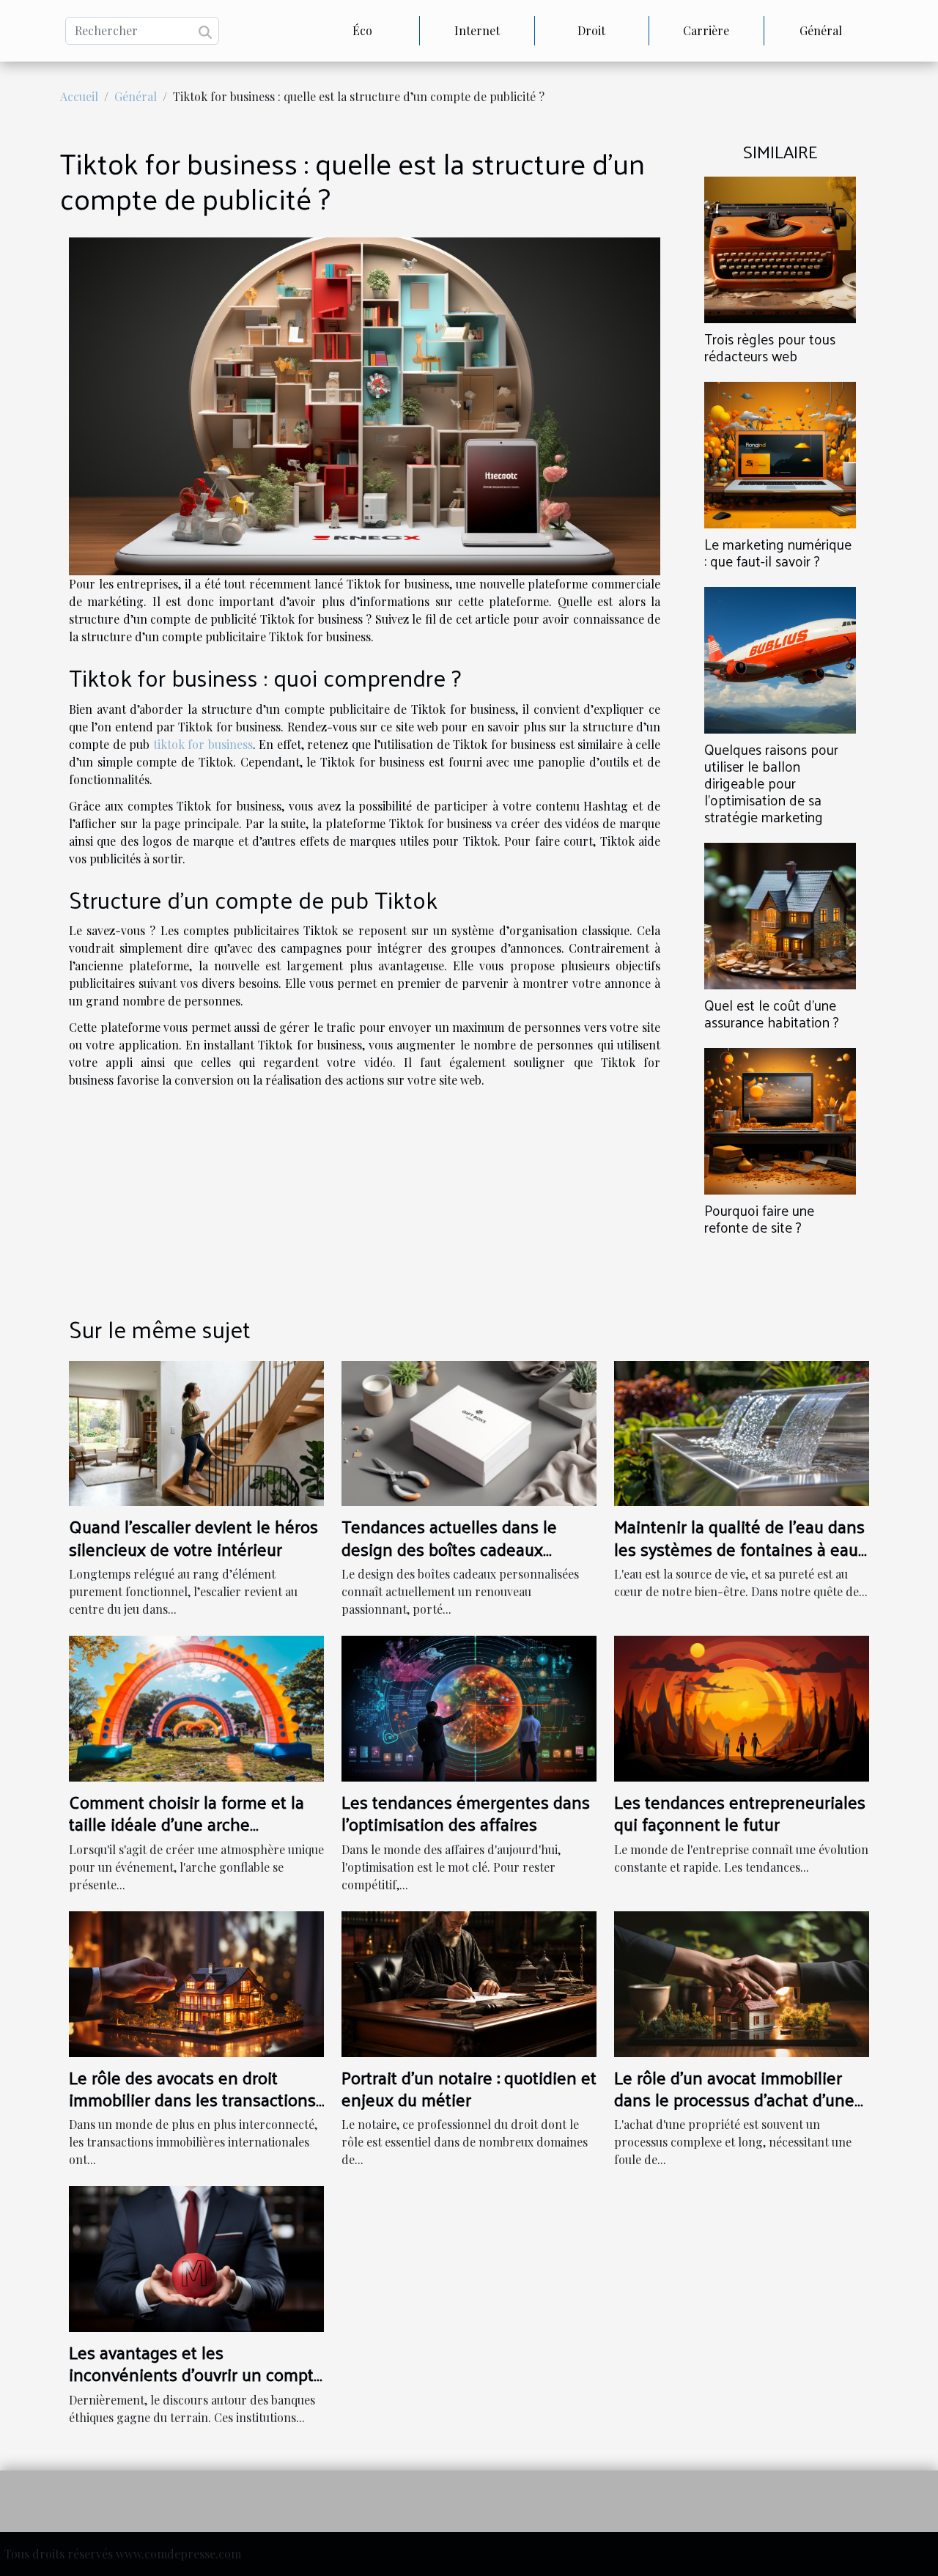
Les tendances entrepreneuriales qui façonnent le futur (740, 1812)
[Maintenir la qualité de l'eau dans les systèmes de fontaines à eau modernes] (742, 1432)
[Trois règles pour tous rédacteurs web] (780, 248)
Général (821, 30)
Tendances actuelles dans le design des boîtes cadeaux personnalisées (449, 1548)
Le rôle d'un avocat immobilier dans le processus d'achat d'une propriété (734, 2099)
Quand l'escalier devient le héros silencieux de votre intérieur (193, 1537)
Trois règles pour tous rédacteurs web (770, 347)
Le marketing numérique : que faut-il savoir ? (778, 552)
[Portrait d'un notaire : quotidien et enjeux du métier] (469, 1982)
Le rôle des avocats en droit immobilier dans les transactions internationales (192, 2099)
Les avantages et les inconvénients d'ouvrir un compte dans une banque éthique (196, 2374)
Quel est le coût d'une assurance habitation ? (772, 1013)
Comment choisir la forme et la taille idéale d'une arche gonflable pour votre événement (192, 1824)
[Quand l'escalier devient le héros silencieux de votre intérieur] (196, 1432)
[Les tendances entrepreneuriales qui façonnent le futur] (742, 1707)
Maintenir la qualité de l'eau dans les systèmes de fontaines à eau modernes (739, 1548)
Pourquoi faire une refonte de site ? (759, 1218)
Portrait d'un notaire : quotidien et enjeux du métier (469, 2088)
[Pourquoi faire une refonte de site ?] (780, 1119)
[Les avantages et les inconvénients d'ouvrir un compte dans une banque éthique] (196, 2258)
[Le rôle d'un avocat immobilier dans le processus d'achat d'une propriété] (742, 1982)
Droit (591, 30)
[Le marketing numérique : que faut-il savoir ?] (780, 453)
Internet (477, 30)
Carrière (706, 30)
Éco (362, 30)
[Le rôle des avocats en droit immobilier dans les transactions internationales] (196, 1982)
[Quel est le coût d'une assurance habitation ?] (780, 914)
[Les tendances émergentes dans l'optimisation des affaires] (469, 1707)
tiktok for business (203, 744)
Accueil (79, 96)
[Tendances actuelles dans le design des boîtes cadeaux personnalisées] (469, 1432)
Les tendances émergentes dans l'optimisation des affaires (466, 1812)
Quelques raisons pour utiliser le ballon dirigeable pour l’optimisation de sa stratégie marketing (771, 783)
